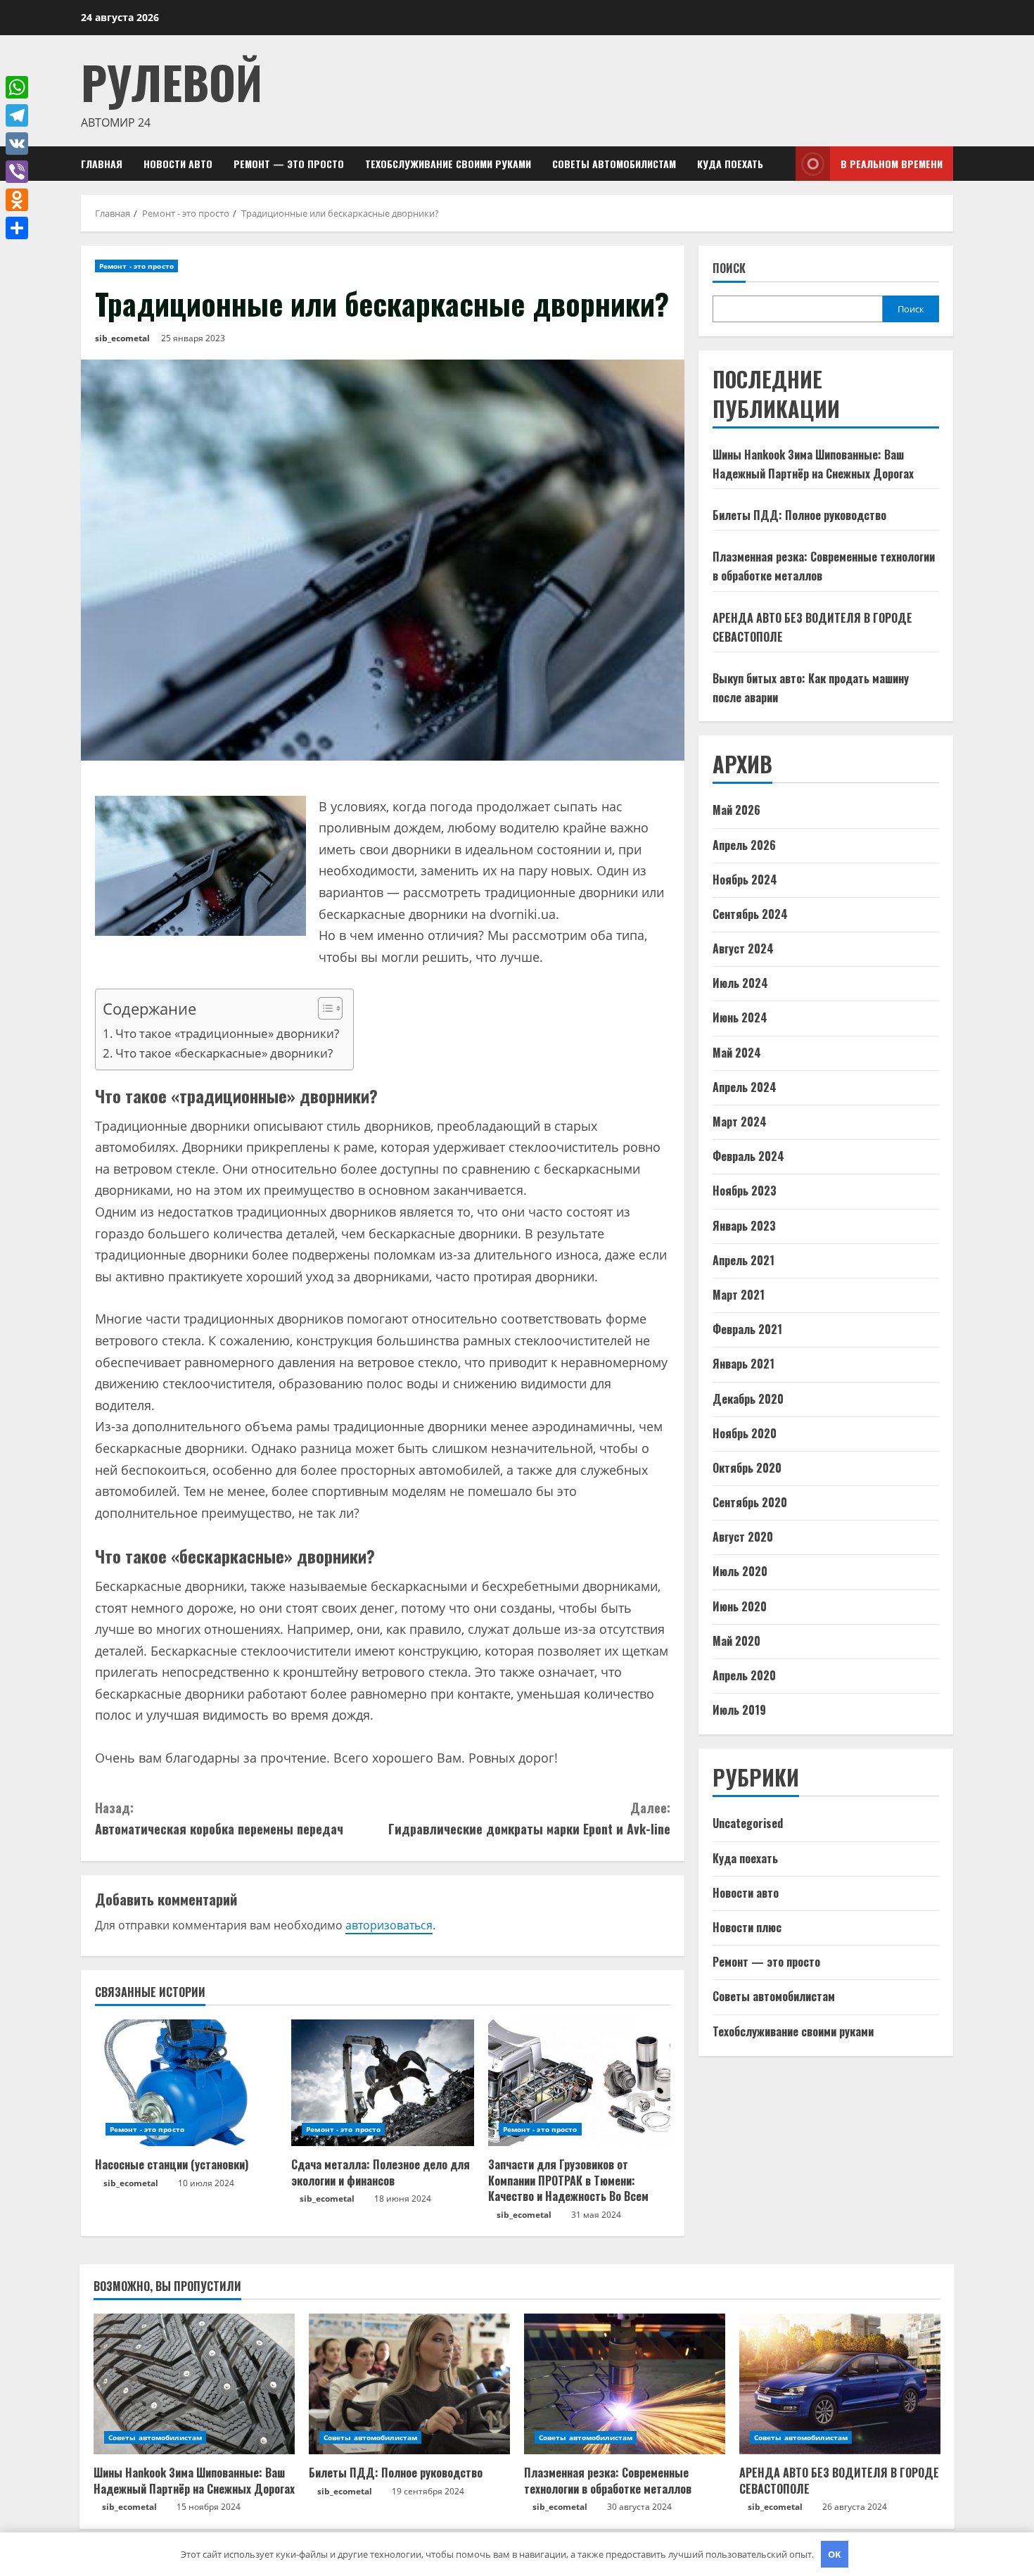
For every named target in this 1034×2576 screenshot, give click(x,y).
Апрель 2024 (745, 1087)
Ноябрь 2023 (745, 1191)
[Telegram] (17, 115)
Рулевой (172, 81)
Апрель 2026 (744, 845)
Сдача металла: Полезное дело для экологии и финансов (381, 2172)
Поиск (729, 268)
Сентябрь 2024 (750, 914)
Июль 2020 (740, 1571)
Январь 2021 (743, 1364)
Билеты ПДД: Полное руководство (799, 515)
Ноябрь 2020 (745, 1433)
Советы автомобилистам (614, 164)
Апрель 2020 (744, 1675)
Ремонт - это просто (136, 266)
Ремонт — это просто (289, 164)
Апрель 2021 (743, 1260)
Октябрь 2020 (747, 1468)
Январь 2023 (744, 1226)
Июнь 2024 (740, 1017)
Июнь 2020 (740, 1606)
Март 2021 (739, 1295)
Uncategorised (748, 1823)
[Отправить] (17, 228)
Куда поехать (730, 164)
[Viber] (17, 172)
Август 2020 (743, 1537)
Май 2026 (736, 810)
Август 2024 (743, 948)
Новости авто (178, 164)
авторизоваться (389, 1925)
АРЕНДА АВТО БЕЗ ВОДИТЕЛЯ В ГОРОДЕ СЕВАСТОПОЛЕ (839, 2480)
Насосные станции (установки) (172, 2164)
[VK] (17, 144)
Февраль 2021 (747, 1329)
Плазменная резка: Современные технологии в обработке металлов (608, 2480)
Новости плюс (747, 1927)
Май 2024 (737, 1053)
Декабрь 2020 (748, 1399)
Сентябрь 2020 (750, 1502)
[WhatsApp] (17, 87)
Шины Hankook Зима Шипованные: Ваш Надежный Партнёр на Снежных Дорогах (194, 2480)
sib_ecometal (122, 338)
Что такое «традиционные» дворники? (227, 1033)
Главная (102, 164)
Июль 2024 (740, 983)
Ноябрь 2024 (745, 880)
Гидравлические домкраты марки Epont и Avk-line (529, 1819)
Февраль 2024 (748, 1156)
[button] (323, 1010)
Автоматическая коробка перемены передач (219, 1819)
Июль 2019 (739, 1710)
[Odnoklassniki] (17, 200)
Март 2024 (740, 1122)
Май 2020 (736, 1641)
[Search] (781, 164)
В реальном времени (892, 164)
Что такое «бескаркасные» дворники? (224, 1053)
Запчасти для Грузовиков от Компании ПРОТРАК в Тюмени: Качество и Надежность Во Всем (568, 2180)
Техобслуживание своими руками (448, 164)
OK (835, 2554)
